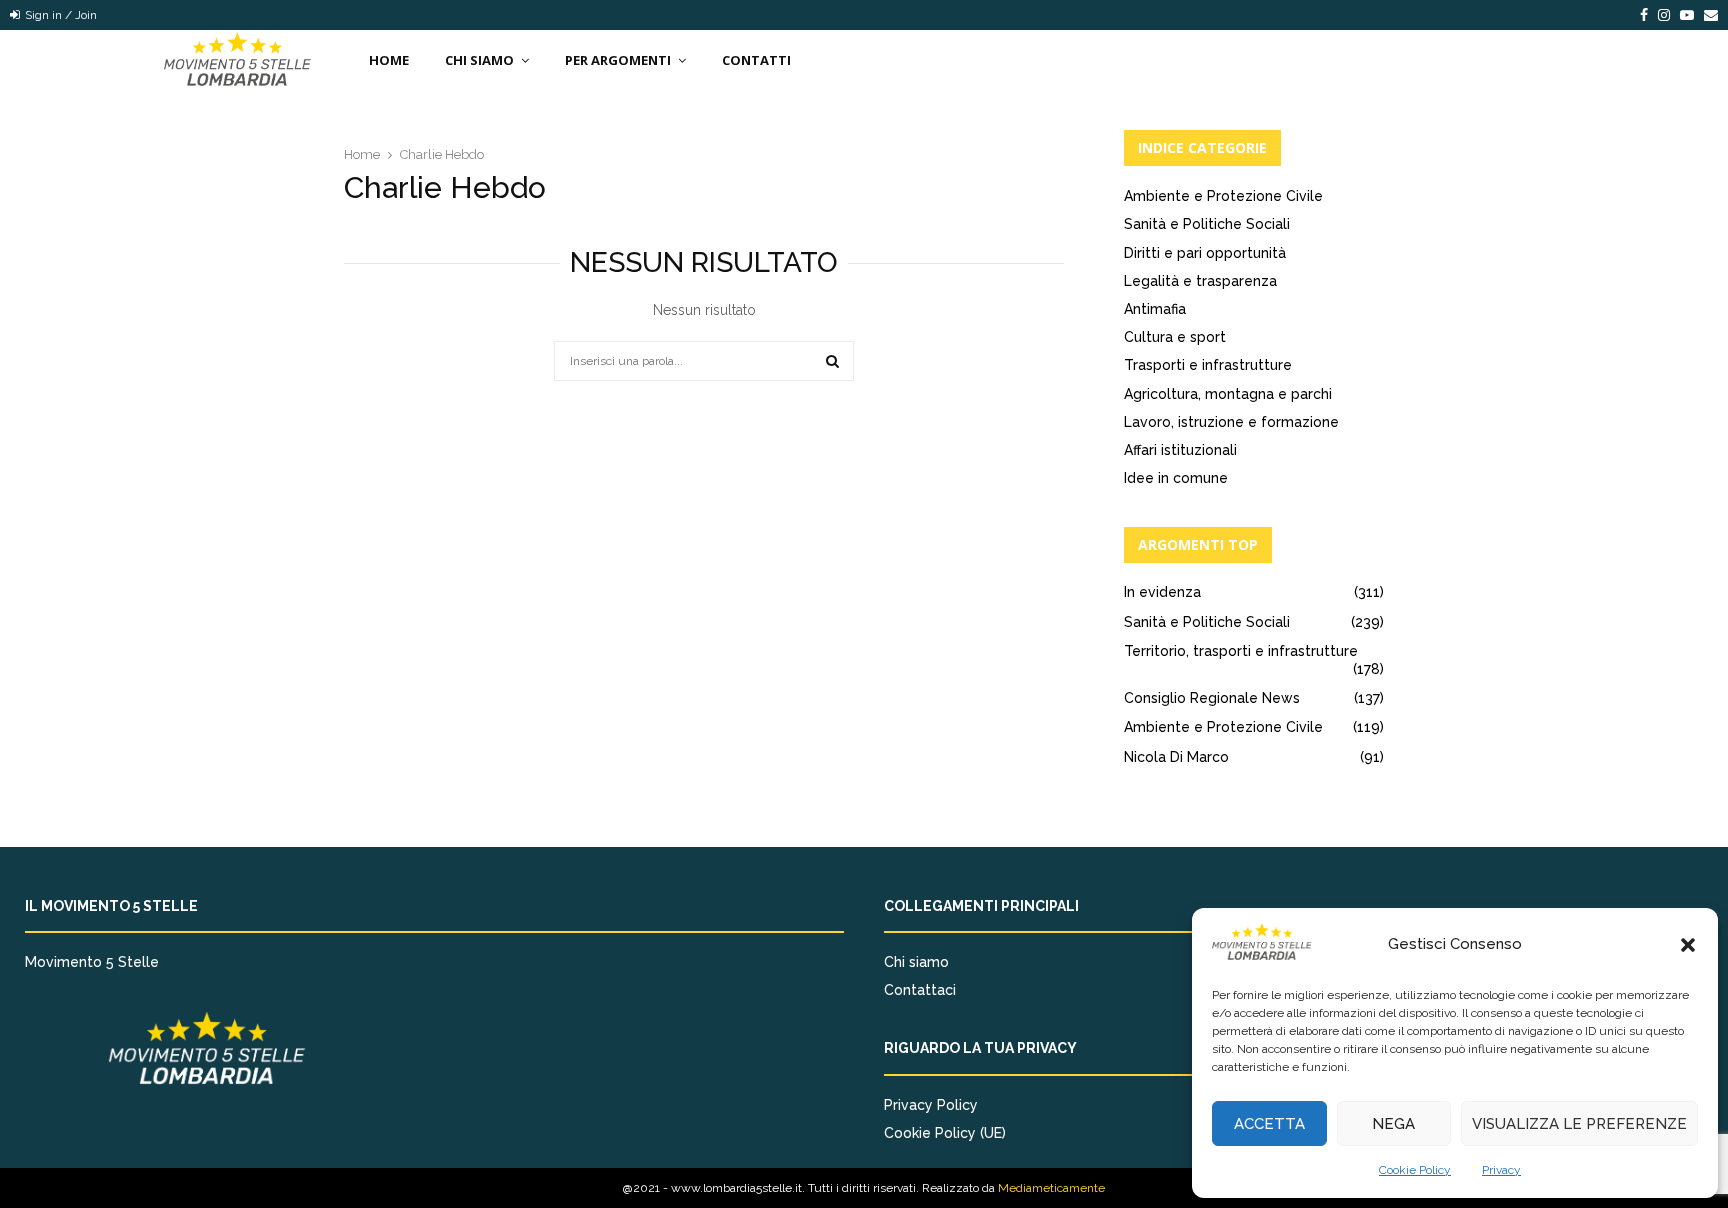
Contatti (756, 60)
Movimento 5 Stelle (92, 962)
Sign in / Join (59, 15)
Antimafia (1155, 309)
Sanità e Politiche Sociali (1207, 224)
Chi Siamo (479, 60)
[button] (1688, 945)
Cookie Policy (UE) (945, 1133)
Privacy (1501, 1170)
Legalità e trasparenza (1200, 281)
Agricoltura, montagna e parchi (1228, 394)
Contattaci (920, 990)
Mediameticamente (1051, 1188)
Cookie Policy (1415, 1170)
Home (389, 60)
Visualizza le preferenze (1579, 1124)
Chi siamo (916, 962)
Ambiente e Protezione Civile (1223, 196)
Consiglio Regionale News (1212, 698)
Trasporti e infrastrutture (1208, 365)
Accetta (1269, 1124)
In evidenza (1162, 592)
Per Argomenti (618, 60)
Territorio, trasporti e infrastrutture (1241, 651)
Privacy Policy (931, 1105)
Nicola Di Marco (1176, 757)
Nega (1393, 1124)
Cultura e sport (1175, 337)
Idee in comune (1176, 478)
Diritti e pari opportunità (1205, 253)
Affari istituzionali (1180, 450)
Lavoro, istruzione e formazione (1231, 422)
